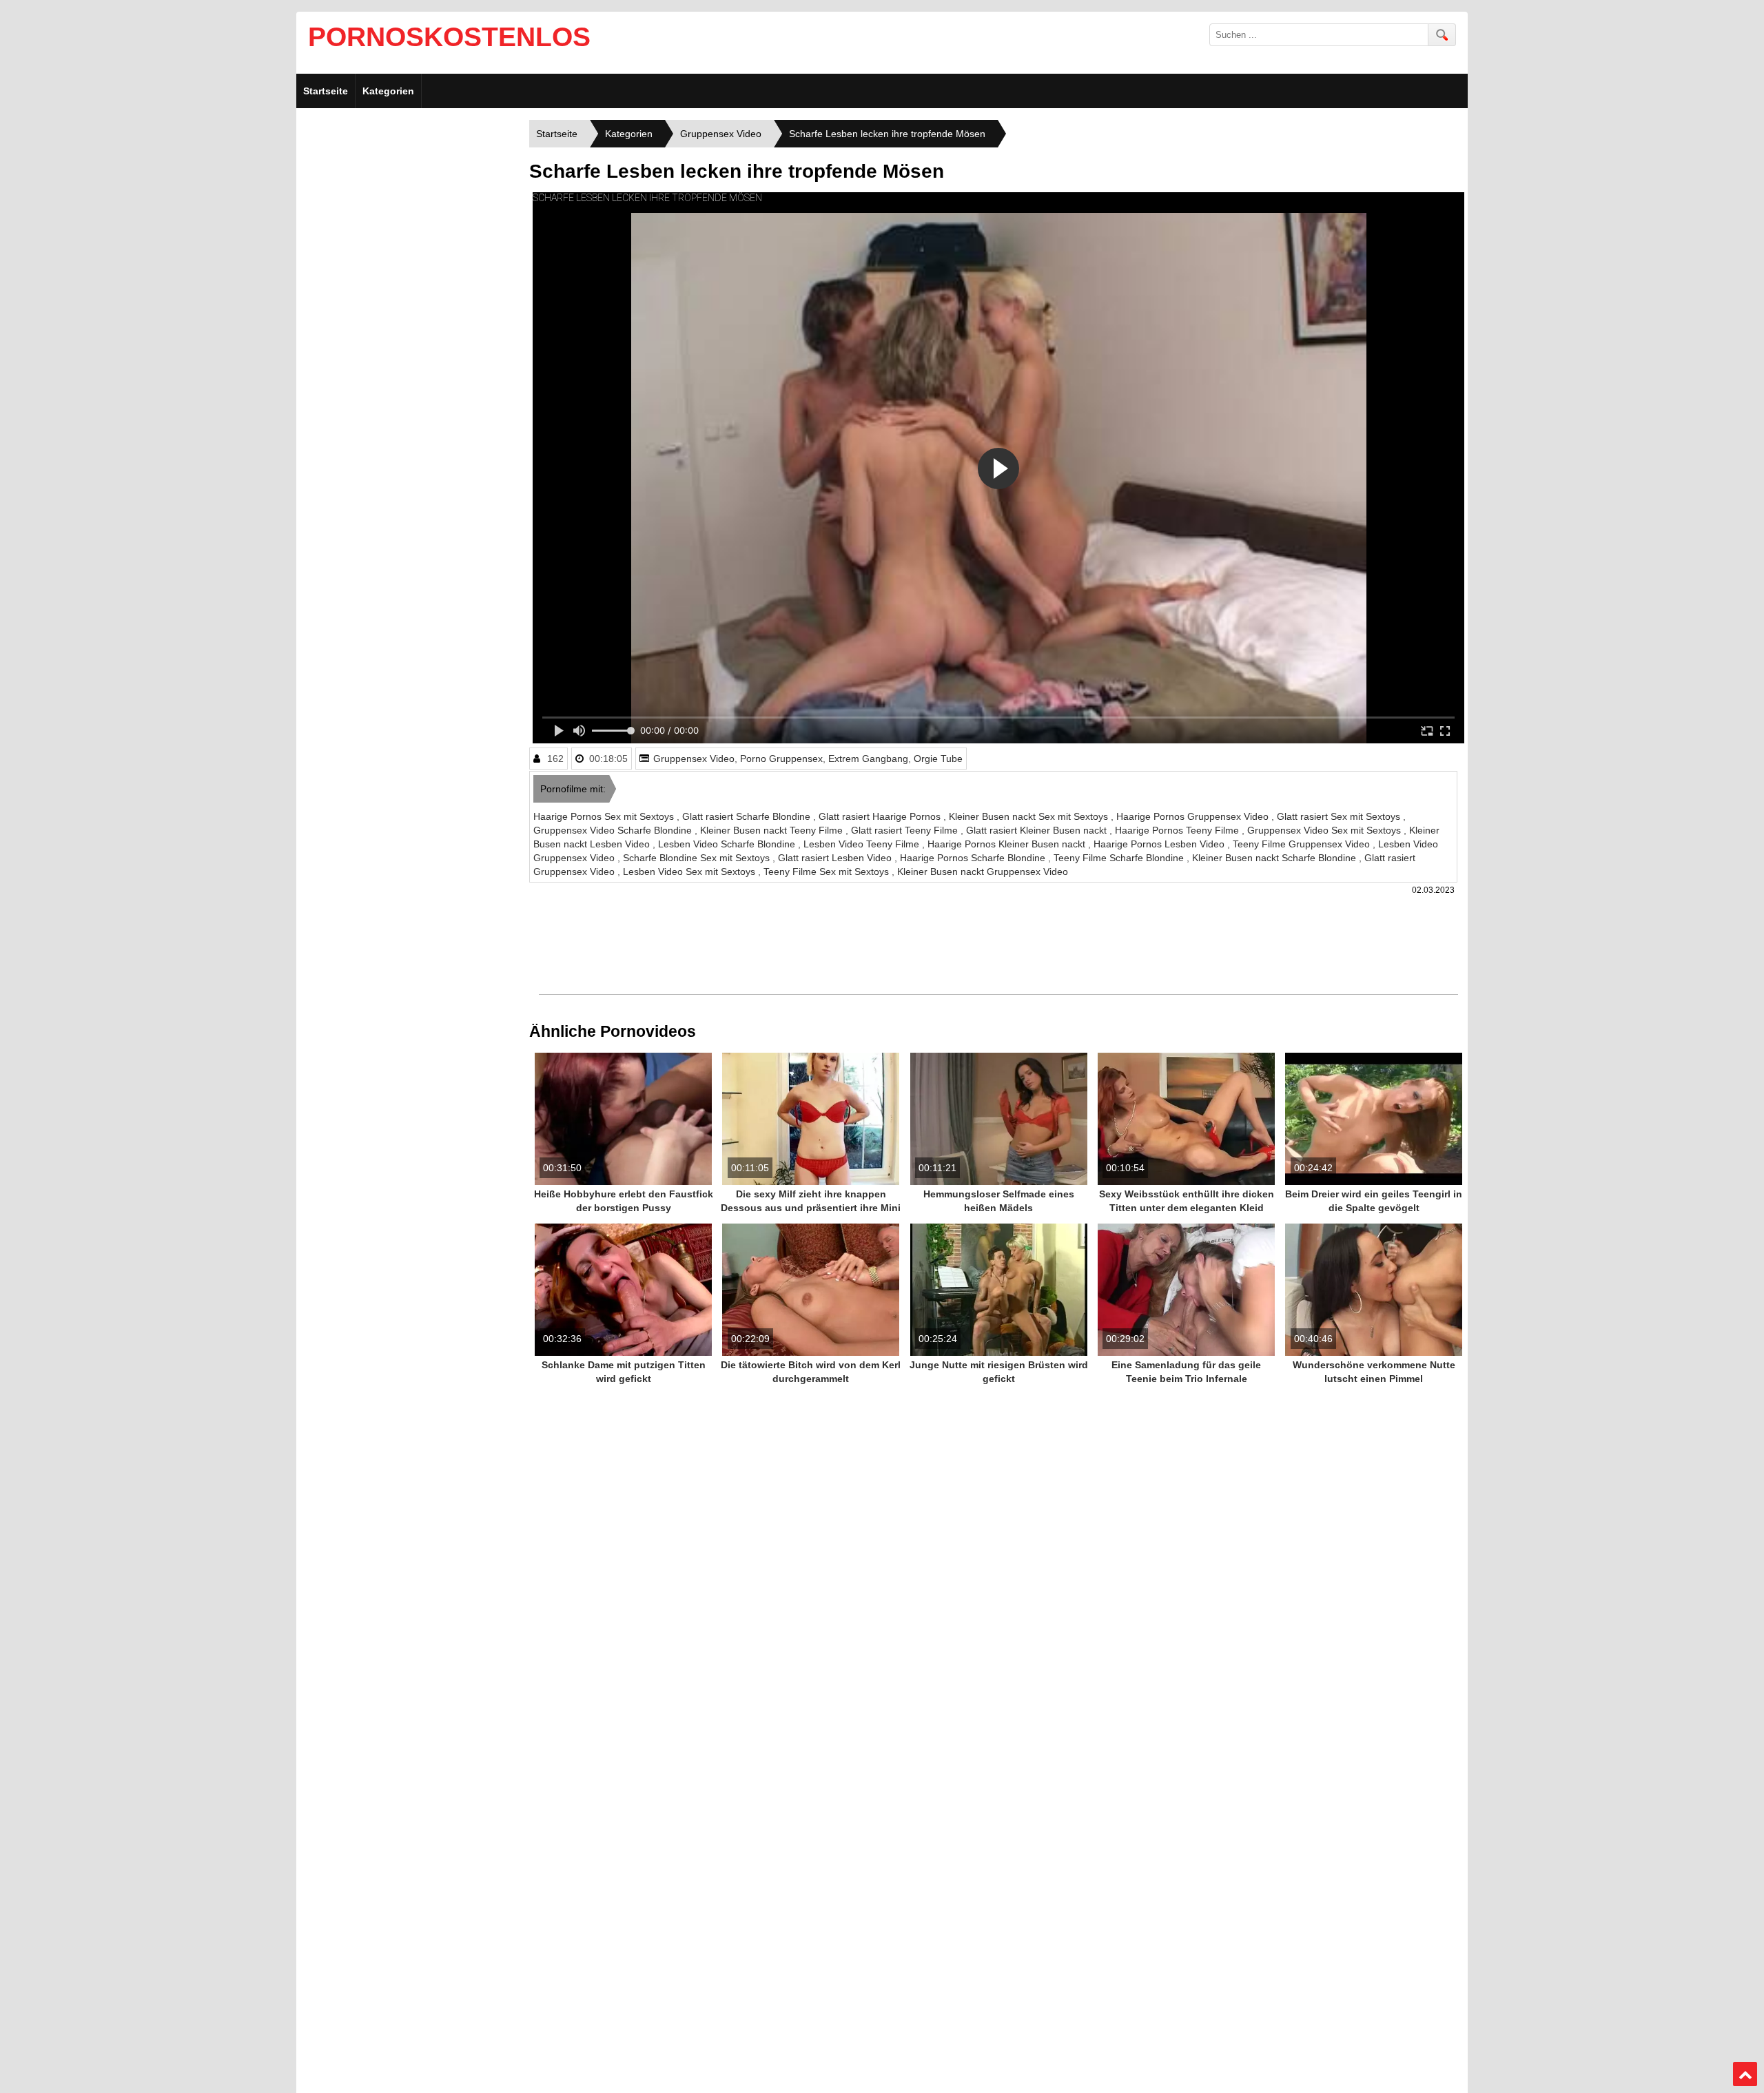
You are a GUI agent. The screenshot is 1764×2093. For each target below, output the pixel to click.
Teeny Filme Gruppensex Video (1303, 844)
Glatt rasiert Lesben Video (836, 858)
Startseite (326, 91)
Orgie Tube (938, 759)
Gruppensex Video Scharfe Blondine (614, 830)
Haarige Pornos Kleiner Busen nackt (1008, 844)
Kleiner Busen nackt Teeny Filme (773, 830)
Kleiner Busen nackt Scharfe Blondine (1275, 858)
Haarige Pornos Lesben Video (1160, 844)
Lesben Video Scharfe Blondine (728, 844)
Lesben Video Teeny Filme (863, 844)
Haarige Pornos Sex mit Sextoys (605, 816)
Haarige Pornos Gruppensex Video (1194, 816)
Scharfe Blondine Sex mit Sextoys (698, 858)
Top (1745, 2074)
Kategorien (388, 91)
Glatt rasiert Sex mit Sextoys (1340, 816)
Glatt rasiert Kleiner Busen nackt (1038, 830)
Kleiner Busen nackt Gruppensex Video (983, 872)
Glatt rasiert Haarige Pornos (881, 816)
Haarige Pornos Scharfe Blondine (974, 858)
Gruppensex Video (694, 759)
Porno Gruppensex (781, 759)
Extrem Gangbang (868, 759)
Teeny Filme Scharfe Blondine (1120, 858)
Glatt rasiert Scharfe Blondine (748, 816)
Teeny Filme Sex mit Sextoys (828, 872)
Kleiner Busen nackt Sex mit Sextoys (1030, 816)
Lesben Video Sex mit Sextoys (690, 872)
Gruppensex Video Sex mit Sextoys (1325, 830)
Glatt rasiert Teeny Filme (906, 830)
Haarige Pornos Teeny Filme (1178, 830)
